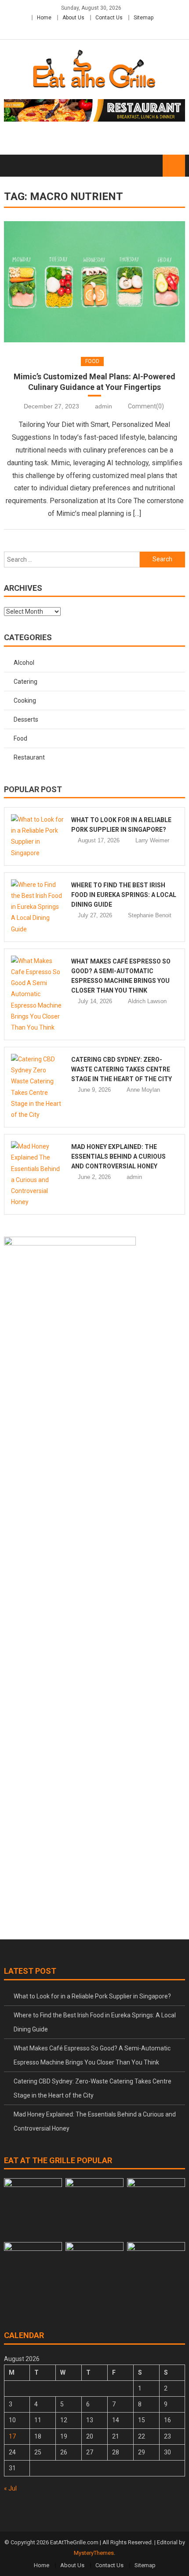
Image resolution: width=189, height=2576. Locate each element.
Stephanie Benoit (150, 915)
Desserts (26, 719)
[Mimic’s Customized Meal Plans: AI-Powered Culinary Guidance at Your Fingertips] (95, 282)
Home (44, 18)
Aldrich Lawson (147, 1001)
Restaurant (29, 757)
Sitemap (144, 18)
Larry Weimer (152, 840)
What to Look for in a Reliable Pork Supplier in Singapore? (92, 1996)
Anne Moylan (143, 1090)
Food (92, 361)
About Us (73, 18)
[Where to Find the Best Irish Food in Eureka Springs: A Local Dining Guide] (38, 907)
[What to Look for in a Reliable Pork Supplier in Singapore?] (38, 836)
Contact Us (109, 18)
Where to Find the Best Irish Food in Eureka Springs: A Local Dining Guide (124, 895)
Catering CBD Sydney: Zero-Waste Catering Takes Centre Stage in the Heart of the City (122, 1069)
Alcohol (24, 663)
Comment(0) (146, 406)
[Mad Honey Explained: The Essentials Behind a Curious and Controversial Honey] (38, 1174)
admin (104, 406)
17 (12, 2436)
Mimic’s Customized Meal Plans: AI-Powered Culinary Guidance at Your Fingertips (94, 382)
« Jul (10, 2488)
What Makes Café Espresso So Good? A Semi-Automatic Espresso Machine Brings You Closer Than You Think (92, 2055)
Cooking (25, 701)
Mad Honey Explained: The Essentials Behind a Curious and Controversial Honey (118, 1156)
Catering (25, 682)
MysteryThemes (94, 2553)
